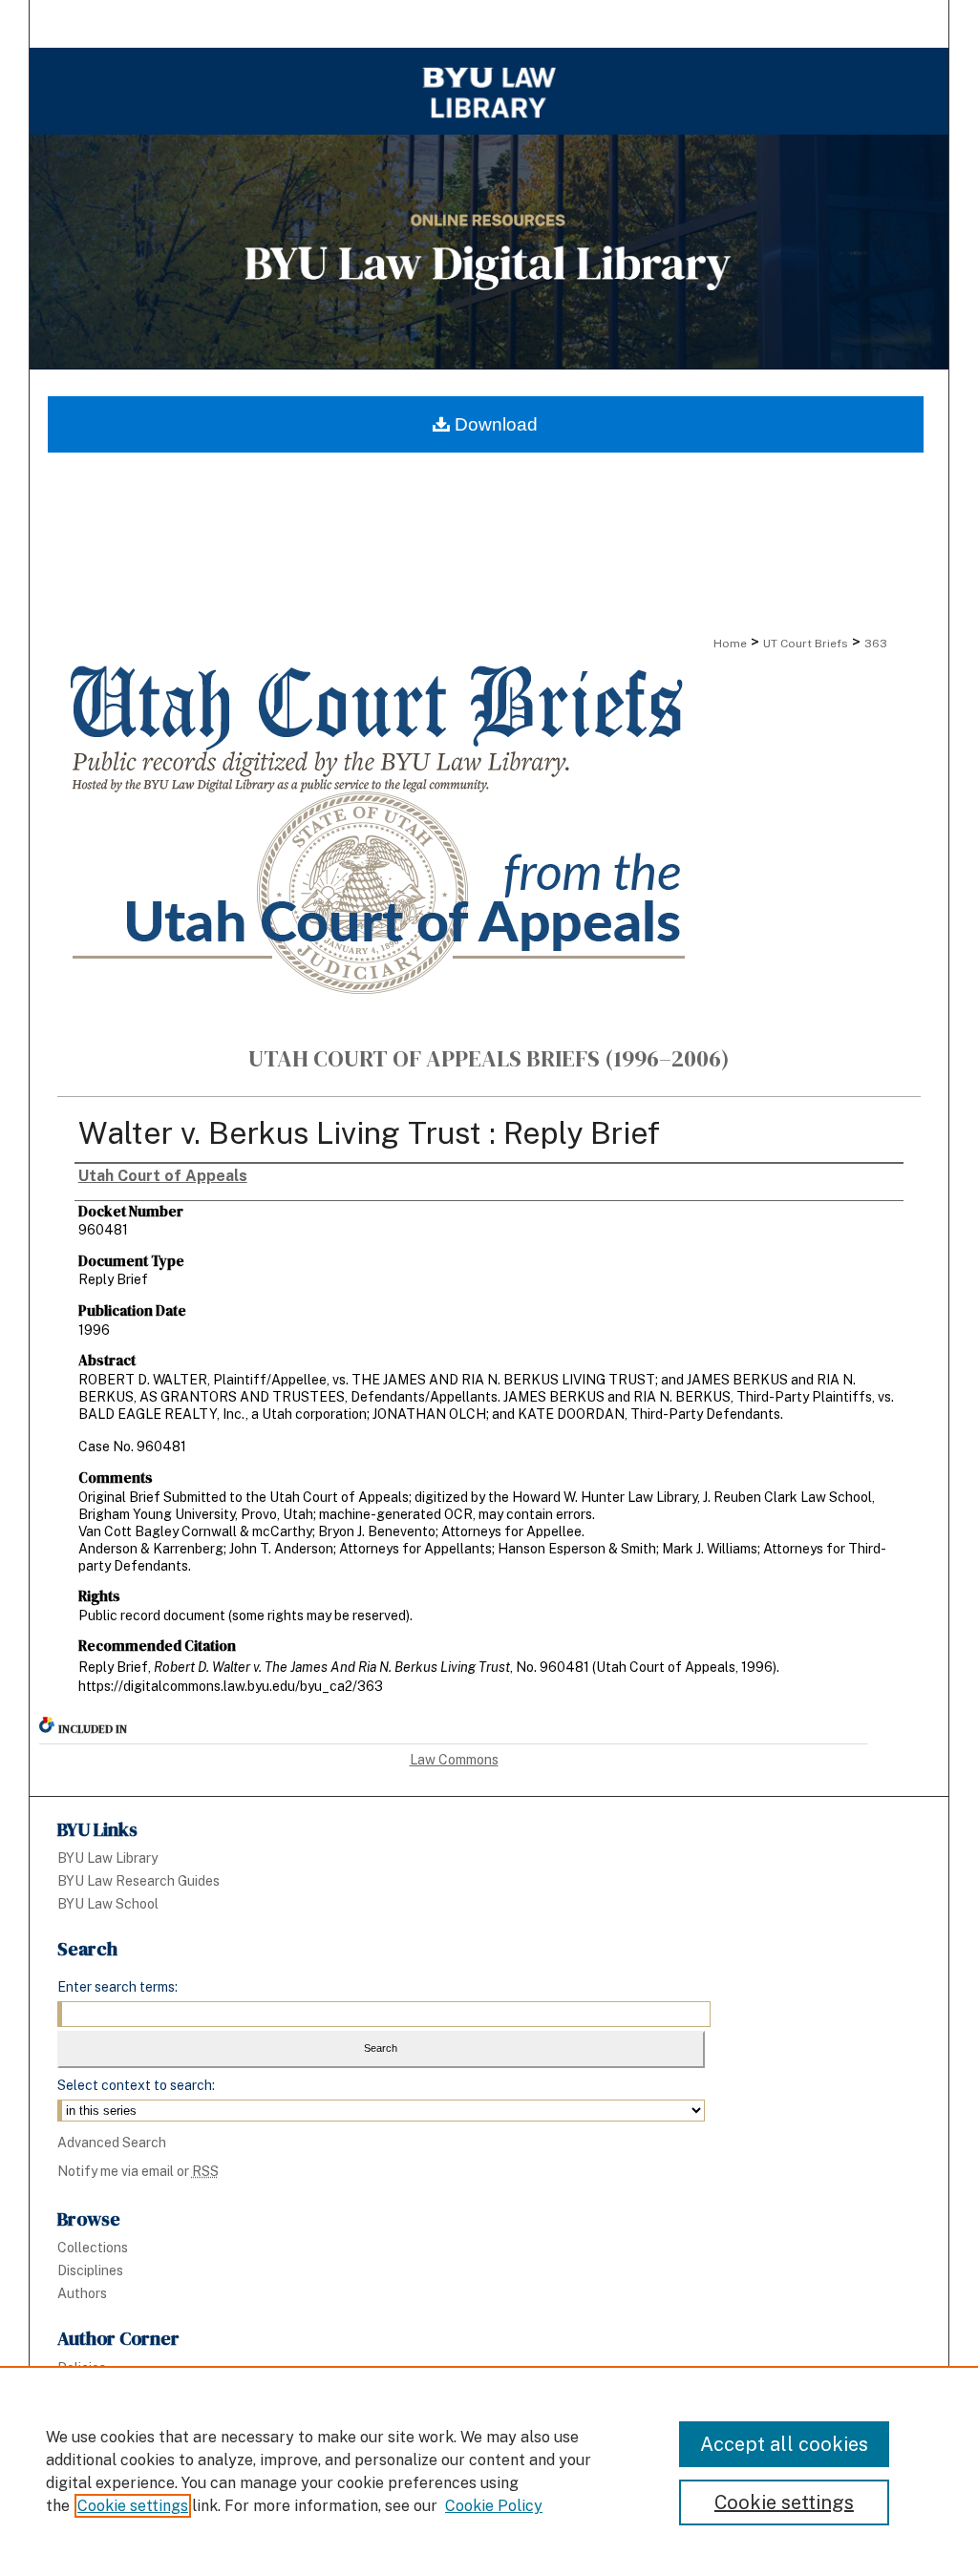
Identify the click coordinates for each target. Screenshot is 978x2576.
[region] (489, 2471)
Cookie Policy (494, 2506)
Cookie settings (133, 2506)
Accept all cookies (784, 2444)
